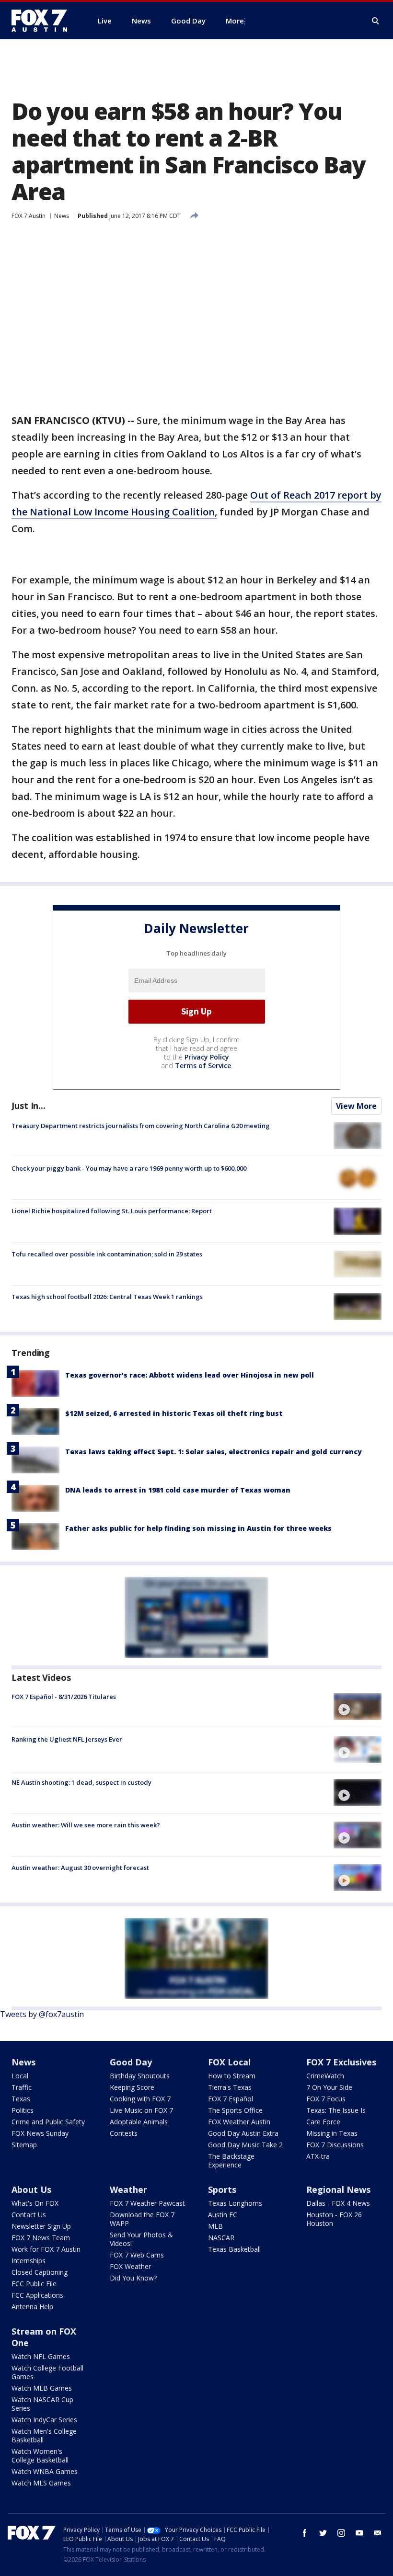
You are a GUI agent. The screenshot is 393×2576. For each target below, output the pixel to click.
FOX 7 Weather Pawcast (147, 2203)
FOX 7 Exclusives (341, 2062)
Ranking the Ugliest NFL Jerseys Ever (67, 1739)
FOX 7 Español (231, 2099)
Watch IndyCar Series (44, 2420)
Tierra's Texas (230, 2087)
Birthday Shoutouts (140, 2076)
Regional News (338, 2189)
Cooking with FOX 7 (140, 2099)
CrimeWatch (325, 2076)
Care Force (323, 2122)
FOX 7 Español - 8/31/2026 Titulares (64, 1697)
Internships (29, 2261)
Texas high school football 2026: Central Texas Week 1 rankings (107, 1297)
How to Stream (232, 2076)
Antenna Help (32, 2307)
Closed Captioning (40, 2272)
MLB (215, 2226)
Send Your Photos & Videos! (141, 2239)
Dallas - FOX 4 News (338, 2203)
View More (356, 1106)
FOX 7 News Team (41, 2238)
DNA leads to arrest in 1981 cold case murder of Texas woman (178, 1490)
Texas (21, 2099)
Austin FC (223, 2215)
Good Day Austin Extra (243, 2133)
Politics (23, 2110)
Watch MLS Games (41, 2483)
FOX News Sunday (40, 2133)
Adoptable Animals (139, 2122)
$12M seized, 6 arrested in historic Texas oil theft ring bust (174, 1413)
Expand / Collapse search (376, 21)
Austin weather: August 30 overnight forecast (80, 1868)
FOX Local (229, 2062)
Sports (222, 2189)
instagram (341, 2533)
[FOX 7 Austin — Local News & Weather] (43, 21)
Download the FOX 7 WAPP (142, 2219)
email (378, 2533)
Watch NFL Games (41, 2356)
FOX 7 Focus (326, 2099)
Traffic (22, 2087)
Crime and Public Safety (48, 2122)
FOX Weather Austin (239, 2122)
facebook (305, 2533)
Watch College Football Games (47, 2372)
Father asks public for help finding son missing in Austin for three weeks (198, 1528)
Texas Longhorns (235, 2203)
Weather (128, 2189)
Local (20, 2076)
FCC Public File (34, 2284)
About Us (31, 2189)
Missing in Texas (332, 2133)
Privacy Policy (207, 1057)
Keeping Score (132, 2087)
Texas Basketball (234, 2249)
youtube (359, 2533)
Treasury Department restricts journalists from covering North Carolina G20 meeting (141, 1126)
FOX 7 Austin (29, 216)
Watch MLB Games (42, 2388)
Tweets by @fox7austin (42, 2014)
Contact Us (29, 2215)
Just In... (29, 1106)
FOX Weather (130, 2266)
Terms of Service (203, 1066)
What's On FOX (35, 2203)
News (62, 216)
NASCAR (221, 2238)
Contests (124, 2133)
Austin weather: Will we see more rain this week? (86, 1825)
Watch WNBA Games (45, 2471)
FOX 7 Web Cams (137, 2255)
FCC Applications (37, 2295)
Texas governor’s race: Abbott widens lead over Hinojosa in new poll (190, 1375)
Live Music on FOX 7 (141, 2110)
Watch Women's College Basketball (40, 2456)
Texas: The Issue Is (336, 2110)
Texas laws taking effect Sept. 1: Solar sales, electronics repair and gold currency (214, 1452)
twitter (323, 2533)
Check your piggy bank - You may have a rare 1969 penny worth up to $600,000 (129, 1168)
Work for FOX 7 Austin (46, 2249)
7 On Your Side (329, 2087)
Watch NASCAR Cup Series (42, 2404)
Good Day (131, 2062)
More (235, 21)
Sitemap (24, 2145)
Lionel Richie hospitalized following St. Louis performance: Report (112, 1211)
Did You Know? (133, 2278)
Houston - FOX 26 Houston (334, 2219)
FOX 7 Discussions (335, 2145)
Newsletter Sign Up (41, 2226)
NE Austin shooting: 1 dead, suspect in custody (81, 1782)
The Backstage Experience (231, 2160)
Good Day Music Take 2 (245, 2145)
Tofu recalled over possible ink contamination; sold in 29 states (107, 1254)
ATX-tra (318, 2156)
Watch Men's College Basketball (44, 2435)
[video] (358, 1707)
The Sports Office (235, 2110)
